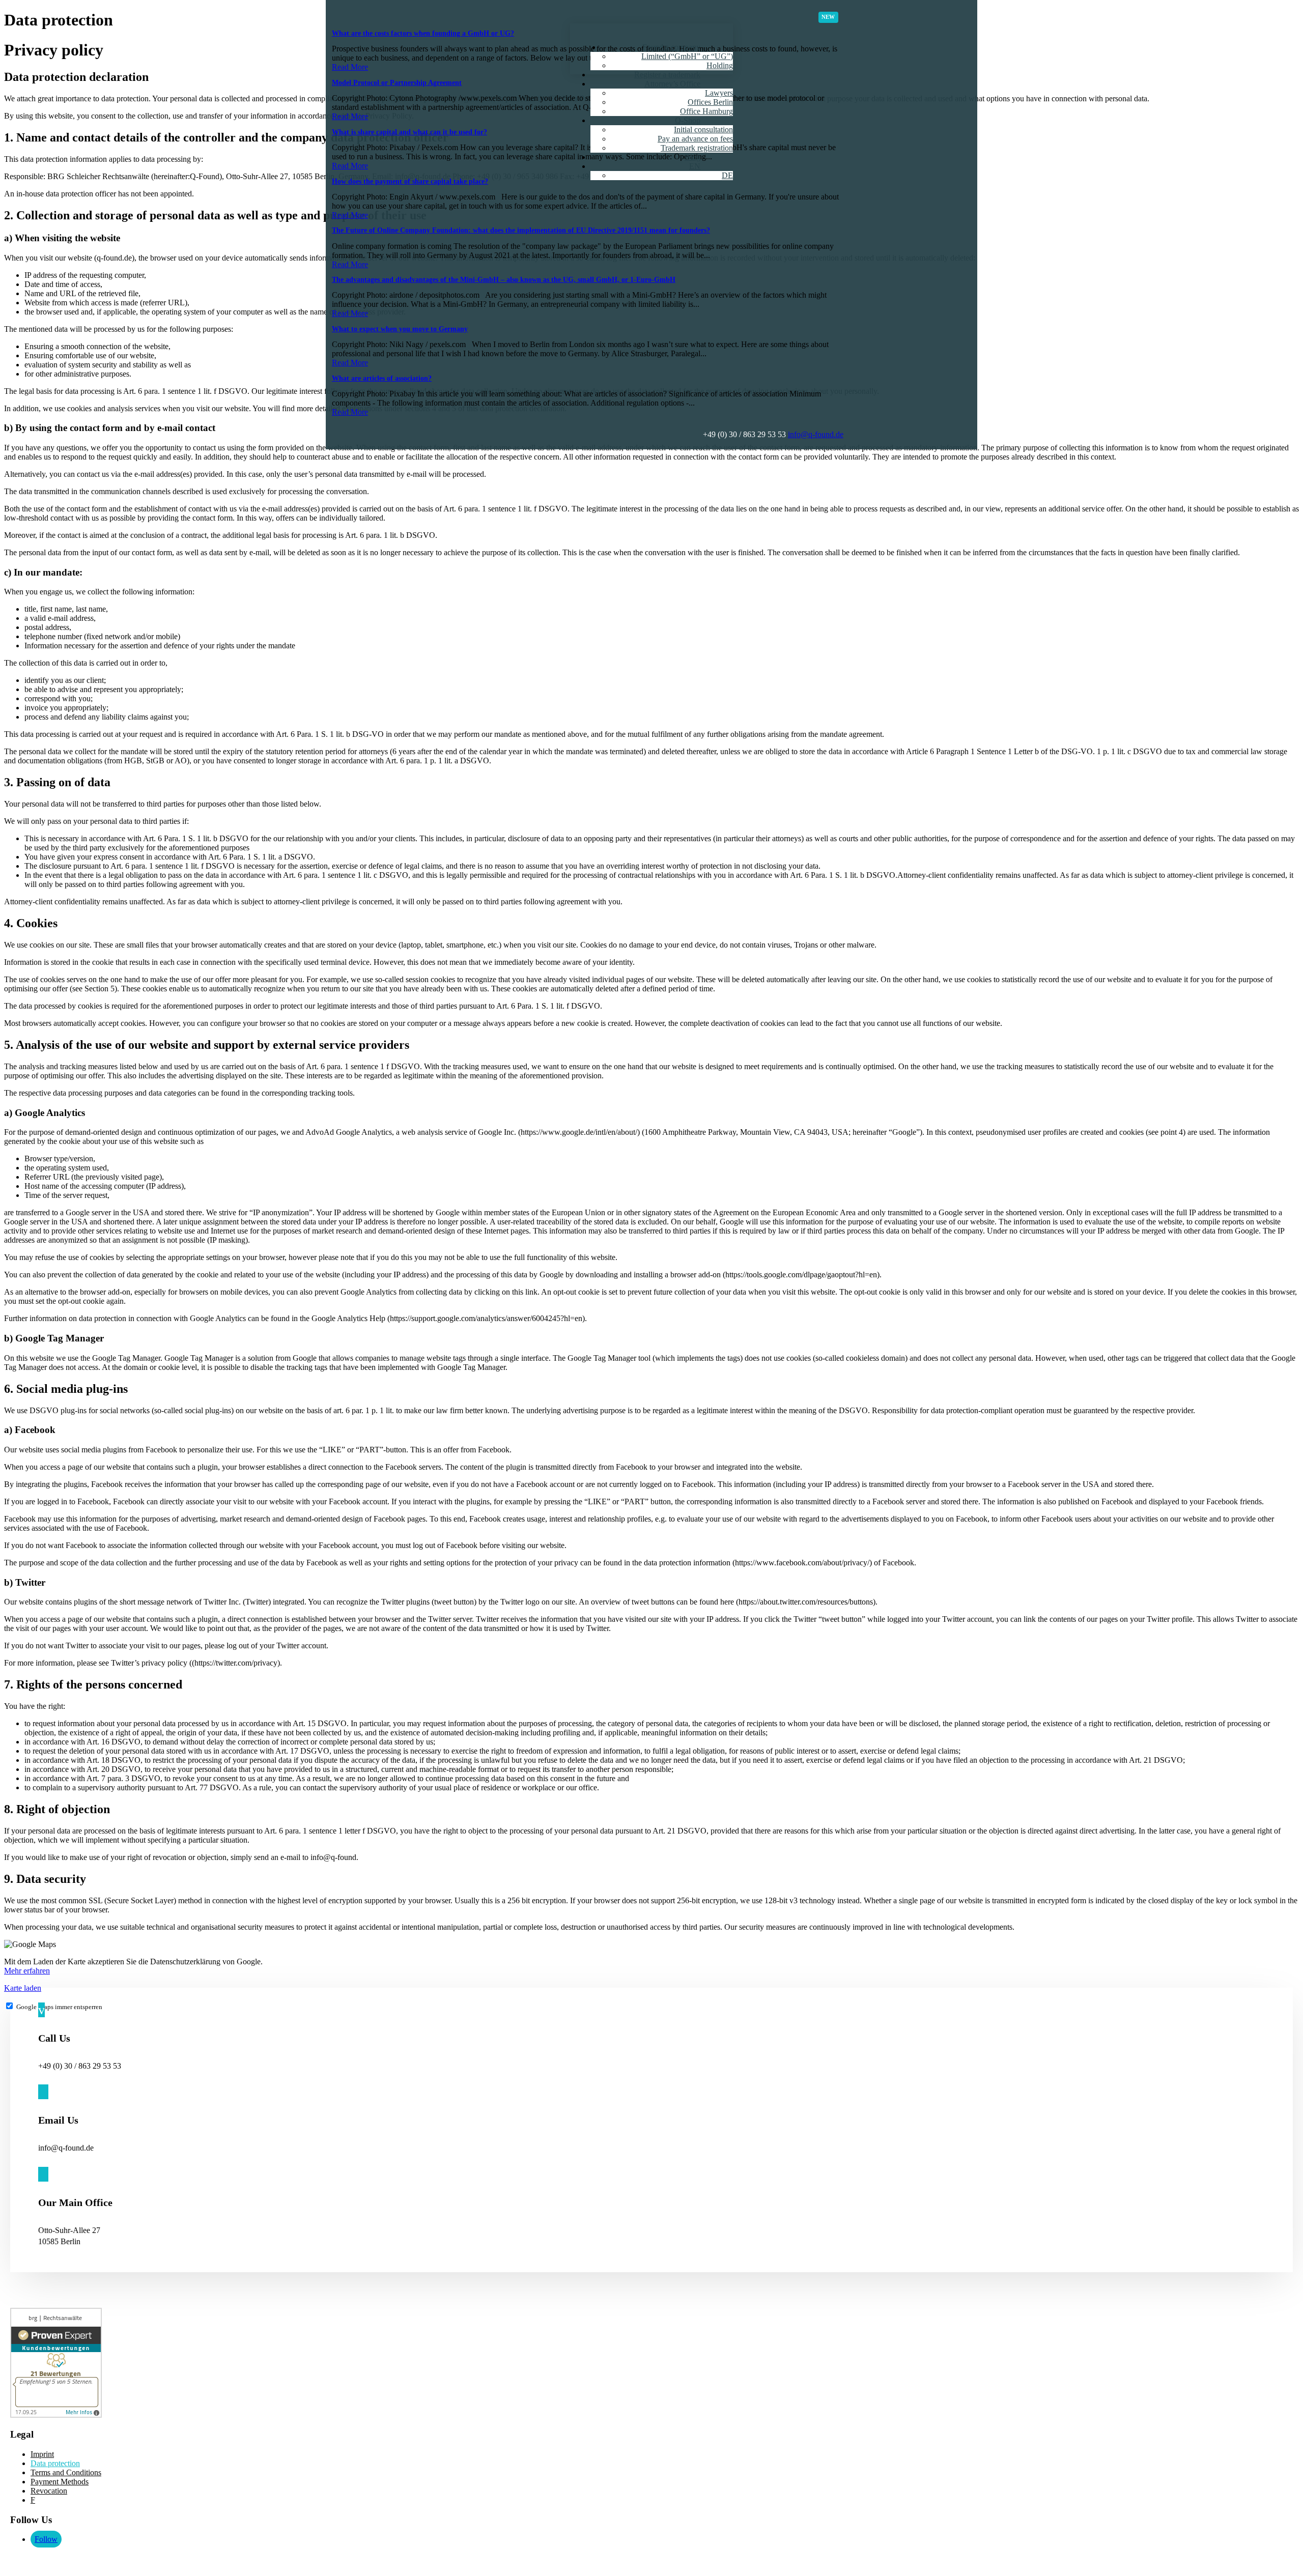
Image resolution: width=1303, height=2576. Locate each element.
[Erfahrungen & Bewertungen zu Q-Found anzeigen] (56, 2415)
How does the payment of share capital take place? (410, 181)
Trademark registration (697, 148)
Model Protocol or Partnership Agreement (397, 83)
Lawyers (719, 93)
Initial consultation (703, 130)
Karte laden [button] (23, 1988)
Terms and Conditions (66, 2472)
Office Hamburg (706, 111)
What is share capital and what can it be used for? (409, 132)
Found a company (671, 47)
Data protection (55, 2463)
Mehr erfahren (27, 1971)
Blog (692, 157)
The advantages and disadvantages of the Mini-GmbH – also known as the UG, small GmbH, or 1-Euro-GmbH (504, 280)
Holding (720, 65)
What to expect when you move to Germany (400, 329)
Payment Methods (60, 2482)
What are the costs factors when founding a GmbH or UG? (423, 33)
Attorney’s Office (672, 84)
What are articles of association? (382, 378)
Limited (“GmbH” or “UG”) (687, 56)
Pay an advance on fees (695, 139)
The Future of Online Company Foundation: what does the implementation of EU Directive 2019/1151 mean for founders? (521, 230)
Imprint (42, 2454)
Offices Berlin (710, 102)
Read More (350, 67)
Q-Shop (688, 120)
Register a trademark (667, 75)
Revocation (49, 2491)
